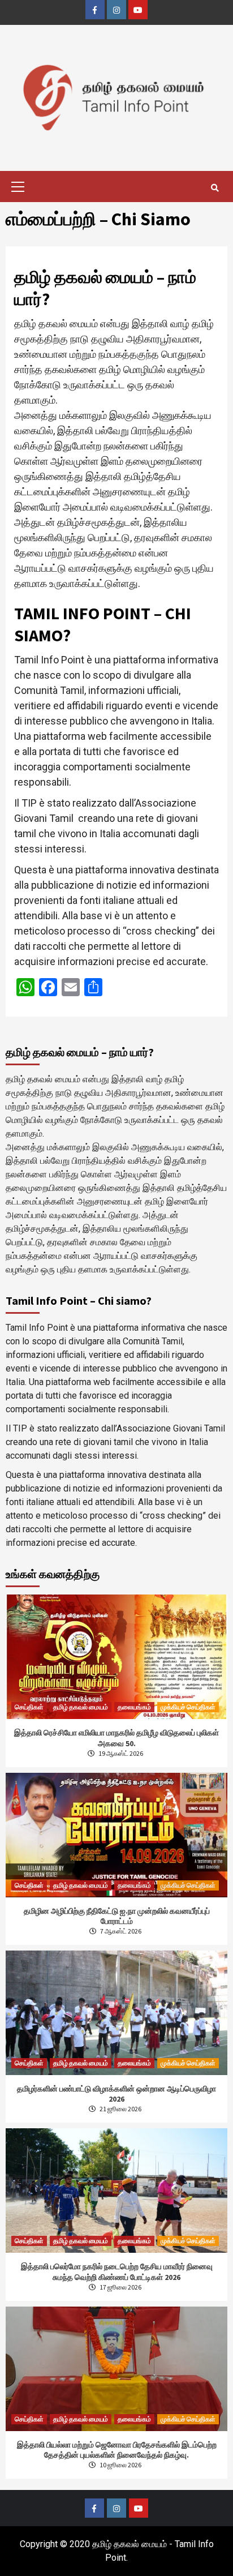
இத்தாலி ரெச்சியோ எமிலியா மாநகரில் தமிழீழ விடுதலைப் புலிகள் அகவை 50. (116, 1738)
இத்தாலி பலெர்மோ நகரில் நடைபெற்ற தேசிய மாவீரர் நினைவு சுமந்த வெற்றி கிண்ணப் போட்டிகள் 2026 (117, 2271)
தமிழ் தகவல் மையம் (81, 1707)
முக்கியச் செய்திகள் (188, 1707)
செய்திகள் (29, 1707)
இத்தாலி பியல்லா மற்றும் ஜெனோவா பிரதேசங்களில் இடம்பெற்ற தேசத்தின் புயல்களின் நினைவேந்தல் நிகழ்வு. (117, 2450)
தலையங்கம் (134, 1707)
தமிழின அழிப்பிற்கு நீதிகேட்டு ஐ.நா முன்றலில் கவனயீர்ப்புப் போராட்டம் (117, 1916)
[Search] (215, 188)
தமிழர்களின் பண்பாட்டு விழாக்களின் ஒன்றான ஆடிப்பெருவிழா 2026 (116, 2094)
